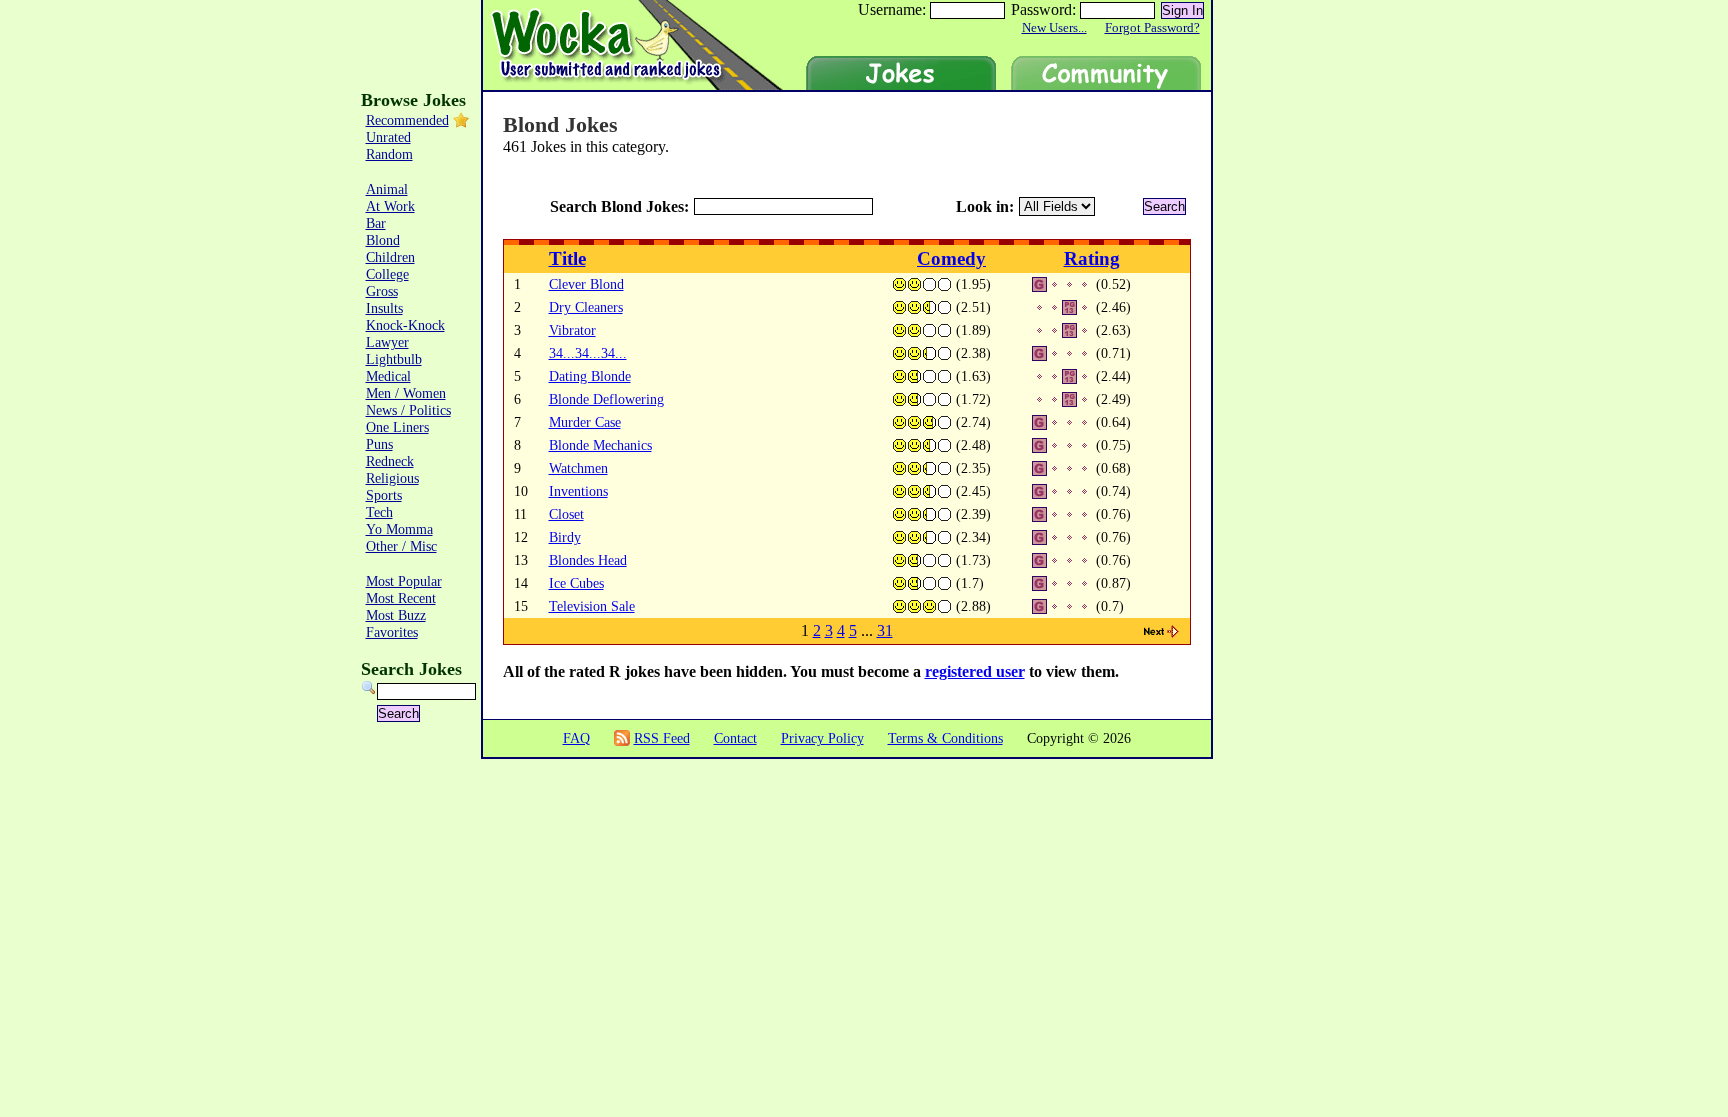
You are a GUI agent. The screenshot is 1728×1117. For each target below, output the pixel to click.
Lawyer (387, 342)
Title (567, 258)
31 (885, 630)
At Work (390, 206)
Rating (1092, 258)
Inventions (578, 491)
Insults (384, 308)
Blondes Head (588, 560)
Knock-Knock (405, 325)
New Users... (1054, 28)
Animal (387, 189)
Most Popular (404, 581)
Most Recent (401, 598)
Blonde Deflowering (606, 399)
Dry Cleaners (586, 307)
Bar (376, 223)
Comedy (951, 258)
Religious (392, 478)
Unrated (388, 137)
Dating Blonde (590, 376)
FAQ (576, 738)
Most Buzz (396, 615)
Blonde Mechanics (600, 445)
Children (390, 257)
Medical (388, 376)
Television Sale (592, 606)
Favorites (392, 632)
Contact (735, 738)
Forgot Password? (1152, 28)
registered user (975, 671)
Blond (383, 240)
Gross (382, 291)
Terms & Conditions (945, 738)
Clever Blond (586, 284)
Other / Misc (401, 546)
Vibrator (572, 330)
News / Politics (408, 410)
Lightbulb (394, 359)
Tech (379, 512)
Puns (379, 444)
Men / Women (406, 393)
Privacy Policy (822, 738)
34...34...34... (588, 353)
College (387, 274)
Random (389, 154)
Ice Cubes (576, 583)
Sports (384, 495)
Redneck (390, 461)
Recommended (407, 120)
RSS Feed (662, 738)
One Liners (397, 427)
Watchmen (578, 468)
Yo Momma (399, 529)
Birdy (565, 537)
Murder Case (585, 422)
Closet (566, 514)
